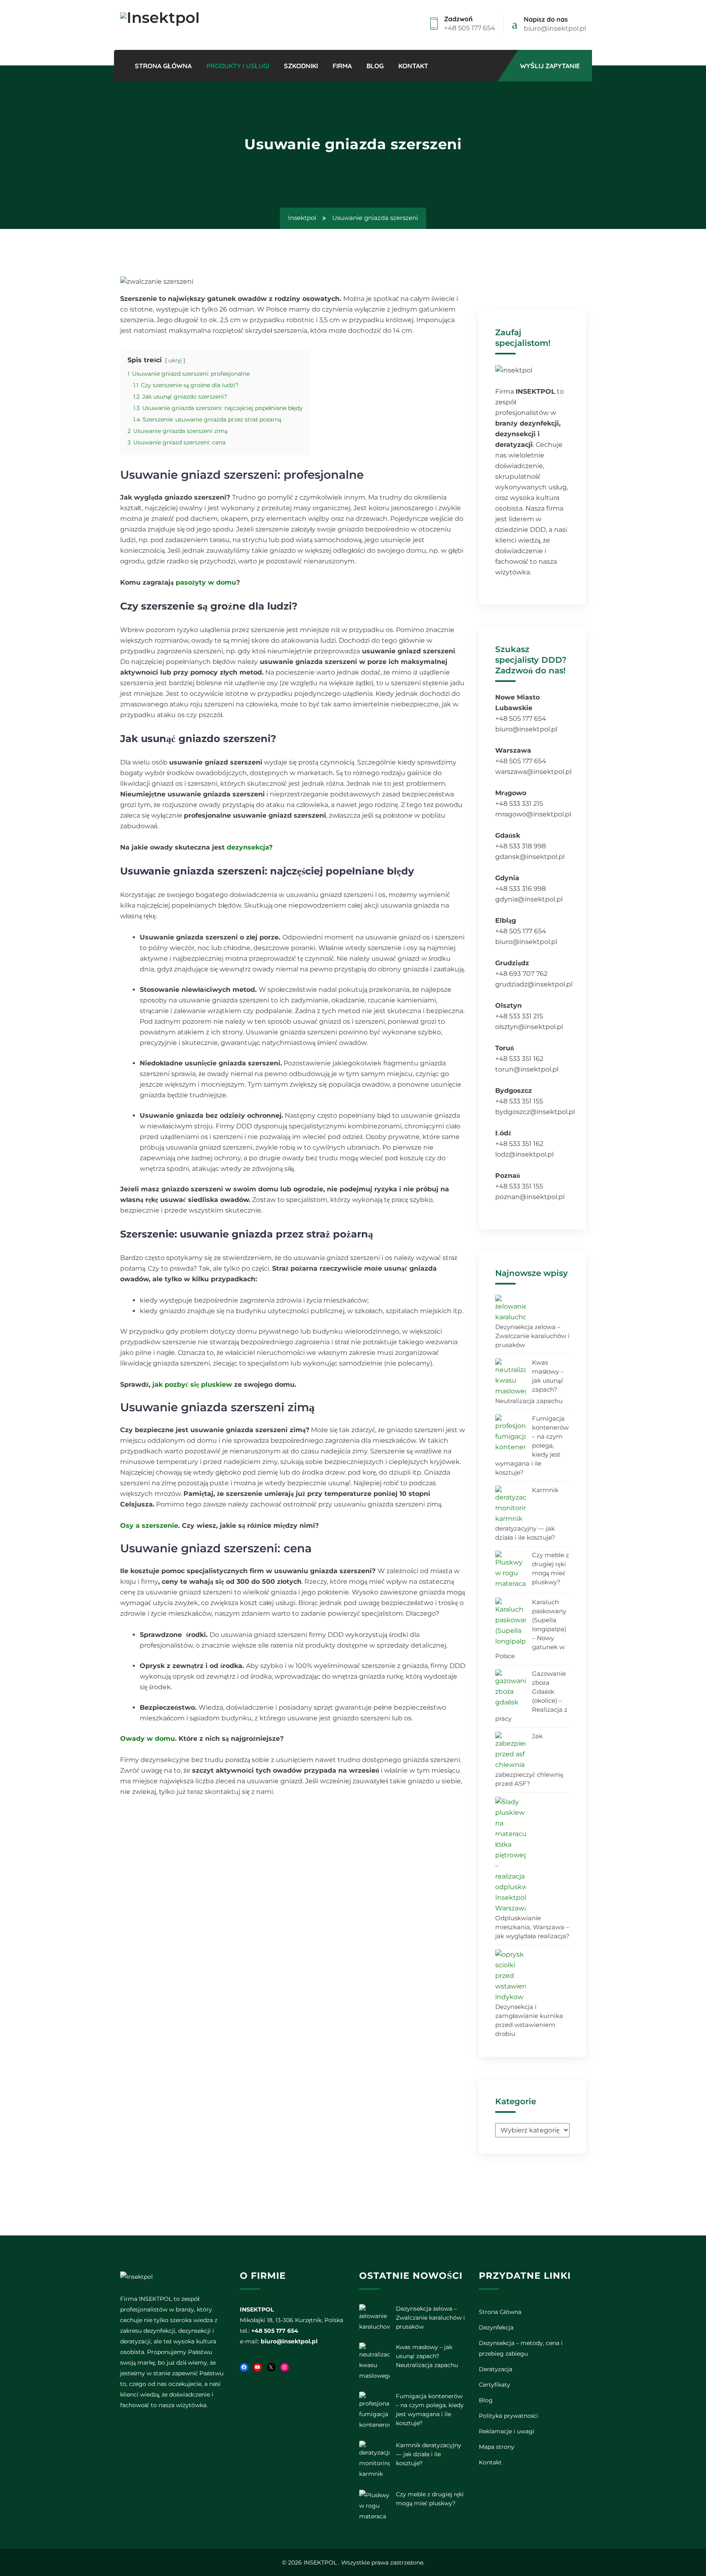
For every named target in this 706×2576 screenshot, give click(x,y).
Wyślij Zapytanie (550, 66)
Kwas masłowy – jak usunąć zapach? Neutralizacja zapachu (529, 1382)
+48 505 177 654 (470, 28)
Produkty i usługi (238, 66)
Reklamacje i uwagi (507, 2431)
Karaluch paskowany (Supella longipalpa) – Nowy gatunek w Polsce (531, 1629)
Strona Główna (163, 66)
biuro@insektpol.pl (555, 28)
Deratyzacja (496, 2369)
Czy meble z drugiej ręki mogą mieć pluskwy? (551, 1568)
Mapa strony (497, 2447)
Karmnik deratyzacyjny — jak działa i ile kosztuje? (527, 1514)
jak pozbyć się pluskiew (192, 1384)
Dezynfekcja (496, 2327)
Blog (375, 66)
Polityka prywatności (508, 2416)
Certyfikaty (495, 2385)
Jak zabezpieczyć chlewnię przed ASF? (529, 1760)
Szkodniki (301, 66)
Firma (342, 66)
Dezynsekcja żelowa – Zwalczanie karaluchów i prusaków (532, 1336)
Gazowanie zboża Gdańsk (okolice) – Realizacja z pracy (531, 1696)
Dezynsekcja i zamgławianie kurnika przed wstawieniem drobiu (529, 2020)
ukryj (175, 360)
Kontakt (413, 66)
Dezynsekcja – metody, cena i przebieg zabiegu (521, 2348)
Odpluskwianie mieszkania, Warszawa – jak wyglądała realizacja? (532, 1927)
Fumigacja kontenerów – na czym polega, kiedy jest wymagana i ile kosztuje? (532, 1445)
